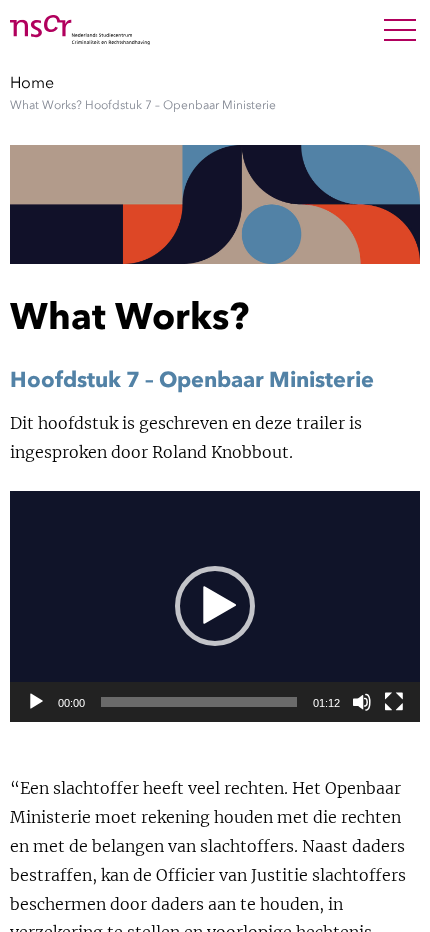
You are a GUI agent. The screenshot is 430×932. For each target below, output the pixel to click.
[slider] (199, 702)
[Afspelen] (36, 702)
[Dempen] (362, 702)
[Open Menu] (400, 30)
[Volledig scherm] (394, 702)
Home (32, 82)
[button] (215, 606)
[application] (215, 606)
